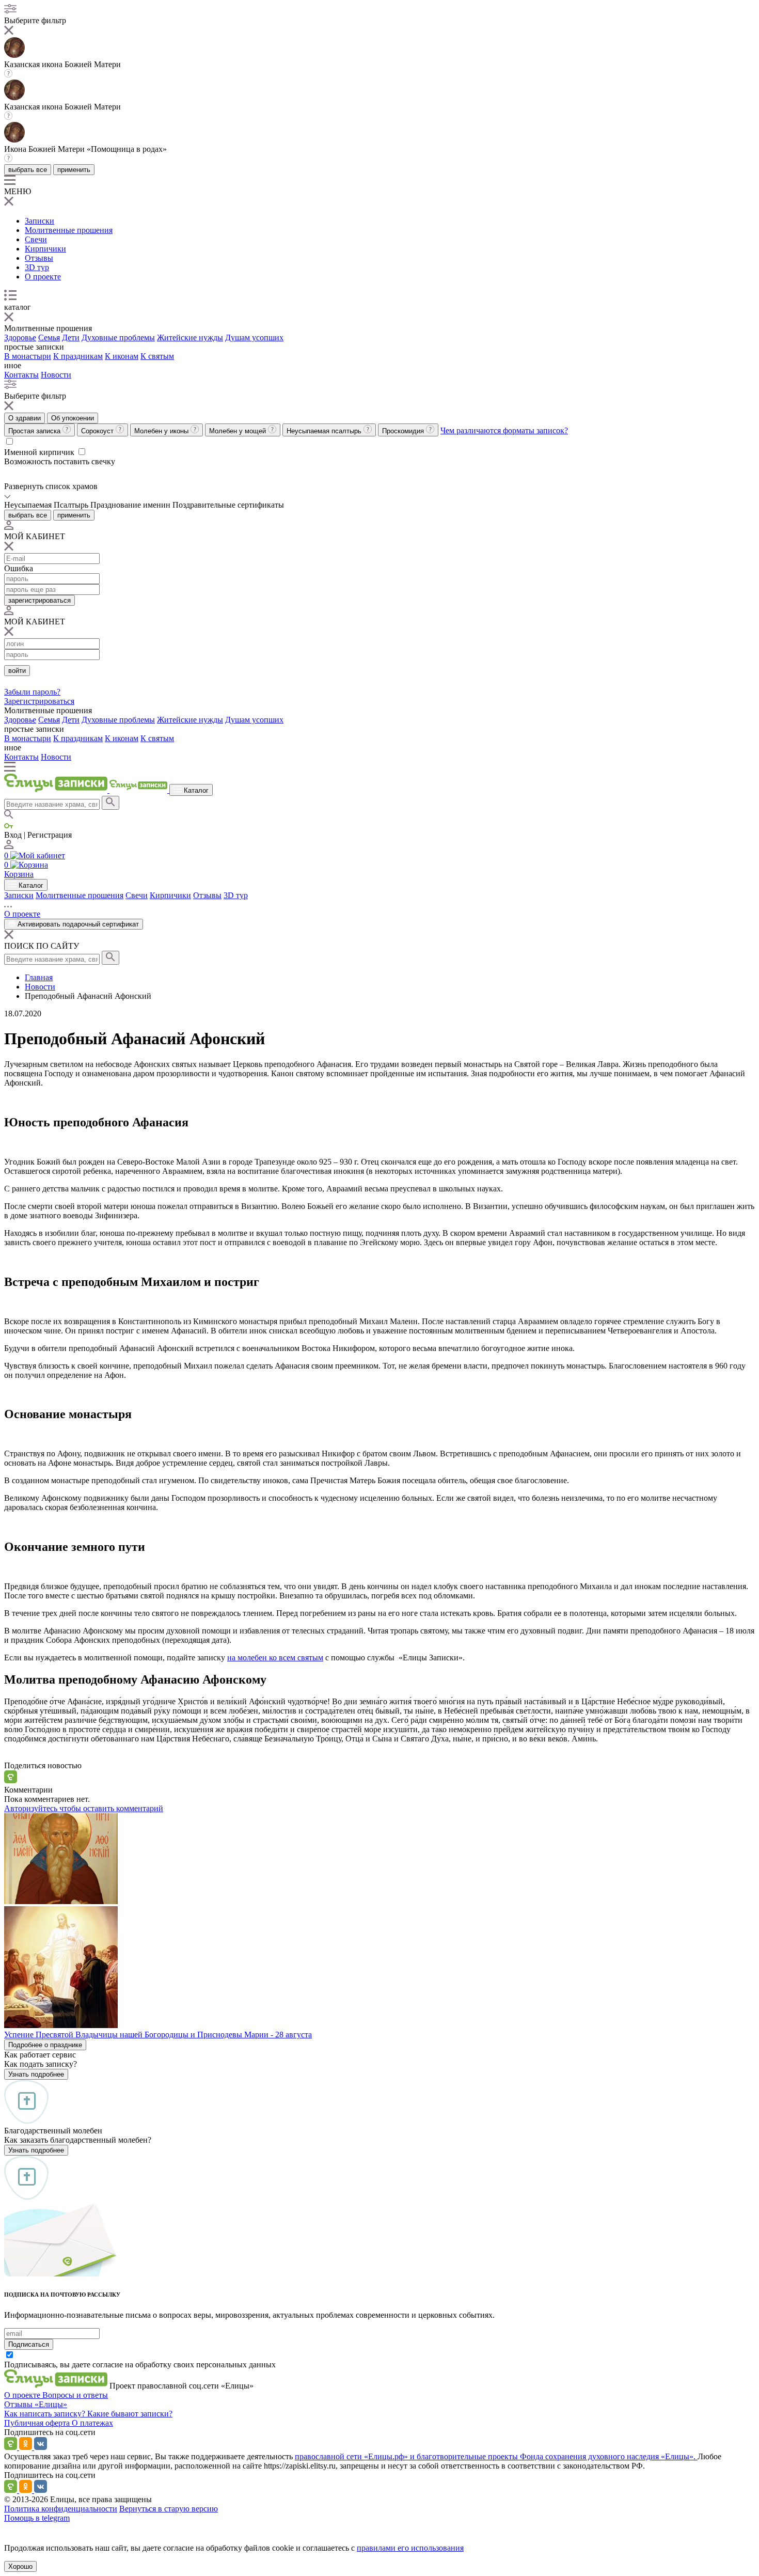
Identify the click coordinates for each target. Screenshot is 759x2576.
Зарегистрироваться (39, 701)
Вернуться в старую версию (169, 2509)
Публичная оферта (38, 2423)
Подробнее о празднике (45, 2045)
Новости (56, 375)
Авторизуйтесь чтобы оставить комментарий (84, 1808)
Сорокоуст (98, 431)
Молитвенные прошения (69, 230)
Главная (39, 977)
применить (74, 170)
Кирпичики (45, 249)
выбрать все (28, 170)
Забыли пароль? (32, 692)
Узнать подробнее (36, 2074)
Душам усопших (254, 337)
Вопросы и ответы (75, 2395)
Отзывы (39, 258)
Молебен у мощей (239, 431)
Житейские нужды (190, 337)
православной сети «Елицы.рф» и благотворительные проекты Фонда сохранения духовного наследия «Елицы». (496, 2456)
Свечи (36, 239)
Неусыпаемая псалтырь (325, 431)
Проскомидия (404, 431)
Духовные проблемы (118, 337)
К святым (157, 356)
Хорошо (20, 2566)
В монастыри (28, 356)
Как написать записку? (46, 2414)
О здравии (25, 418)
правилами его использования (410, 2548)
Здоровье (20, 337)
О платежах (92, 2423)
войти (17, 671)
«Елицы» (51, 2404)
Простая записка (35, 431)
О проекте (43, 277)
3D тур (37, 267)
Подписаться (29, 2344)
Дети (71, 337)
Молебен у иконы (162, 431)
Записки (39, 221)
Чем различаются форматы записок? (504, 430)
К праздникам (78, 356)
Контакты (21, 375)
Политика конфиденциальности (61, 2509)
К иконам (122, 356)
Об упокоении (73, 418)
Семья (49, 337)
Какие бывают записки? (130, 2414)
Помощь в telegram (37, 2518)
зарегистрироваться (39, 600)
